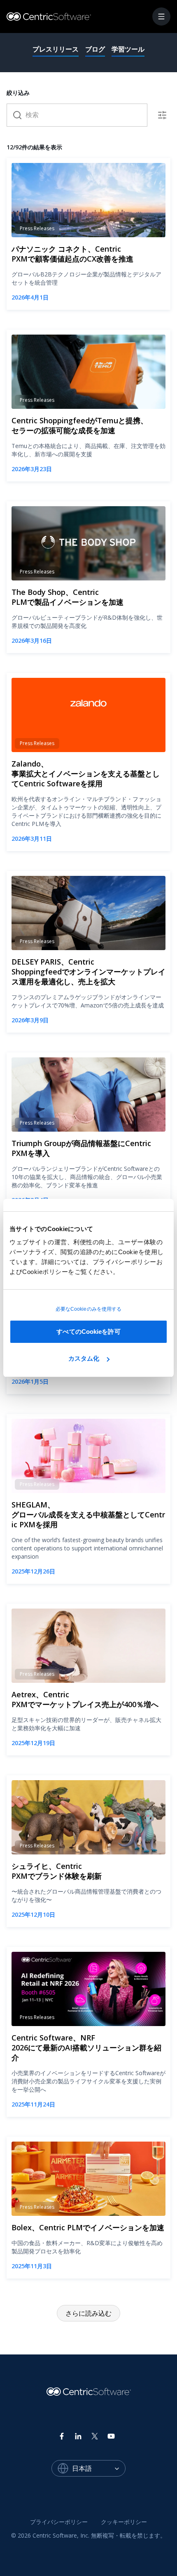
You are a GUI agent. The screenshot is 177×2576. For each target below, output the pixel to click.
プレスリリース (56, 49)
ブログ (95, 49)
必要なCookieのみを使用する (89, 1309)
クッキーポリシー (124, 2522)
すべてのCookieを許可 (88, 1332)
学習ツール (128, 49)
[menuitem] (59, 2522)
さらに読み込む (88, 2313)
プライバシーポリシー (59, 2522)
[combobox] (99, 2468)
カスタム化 (84, 1358)
